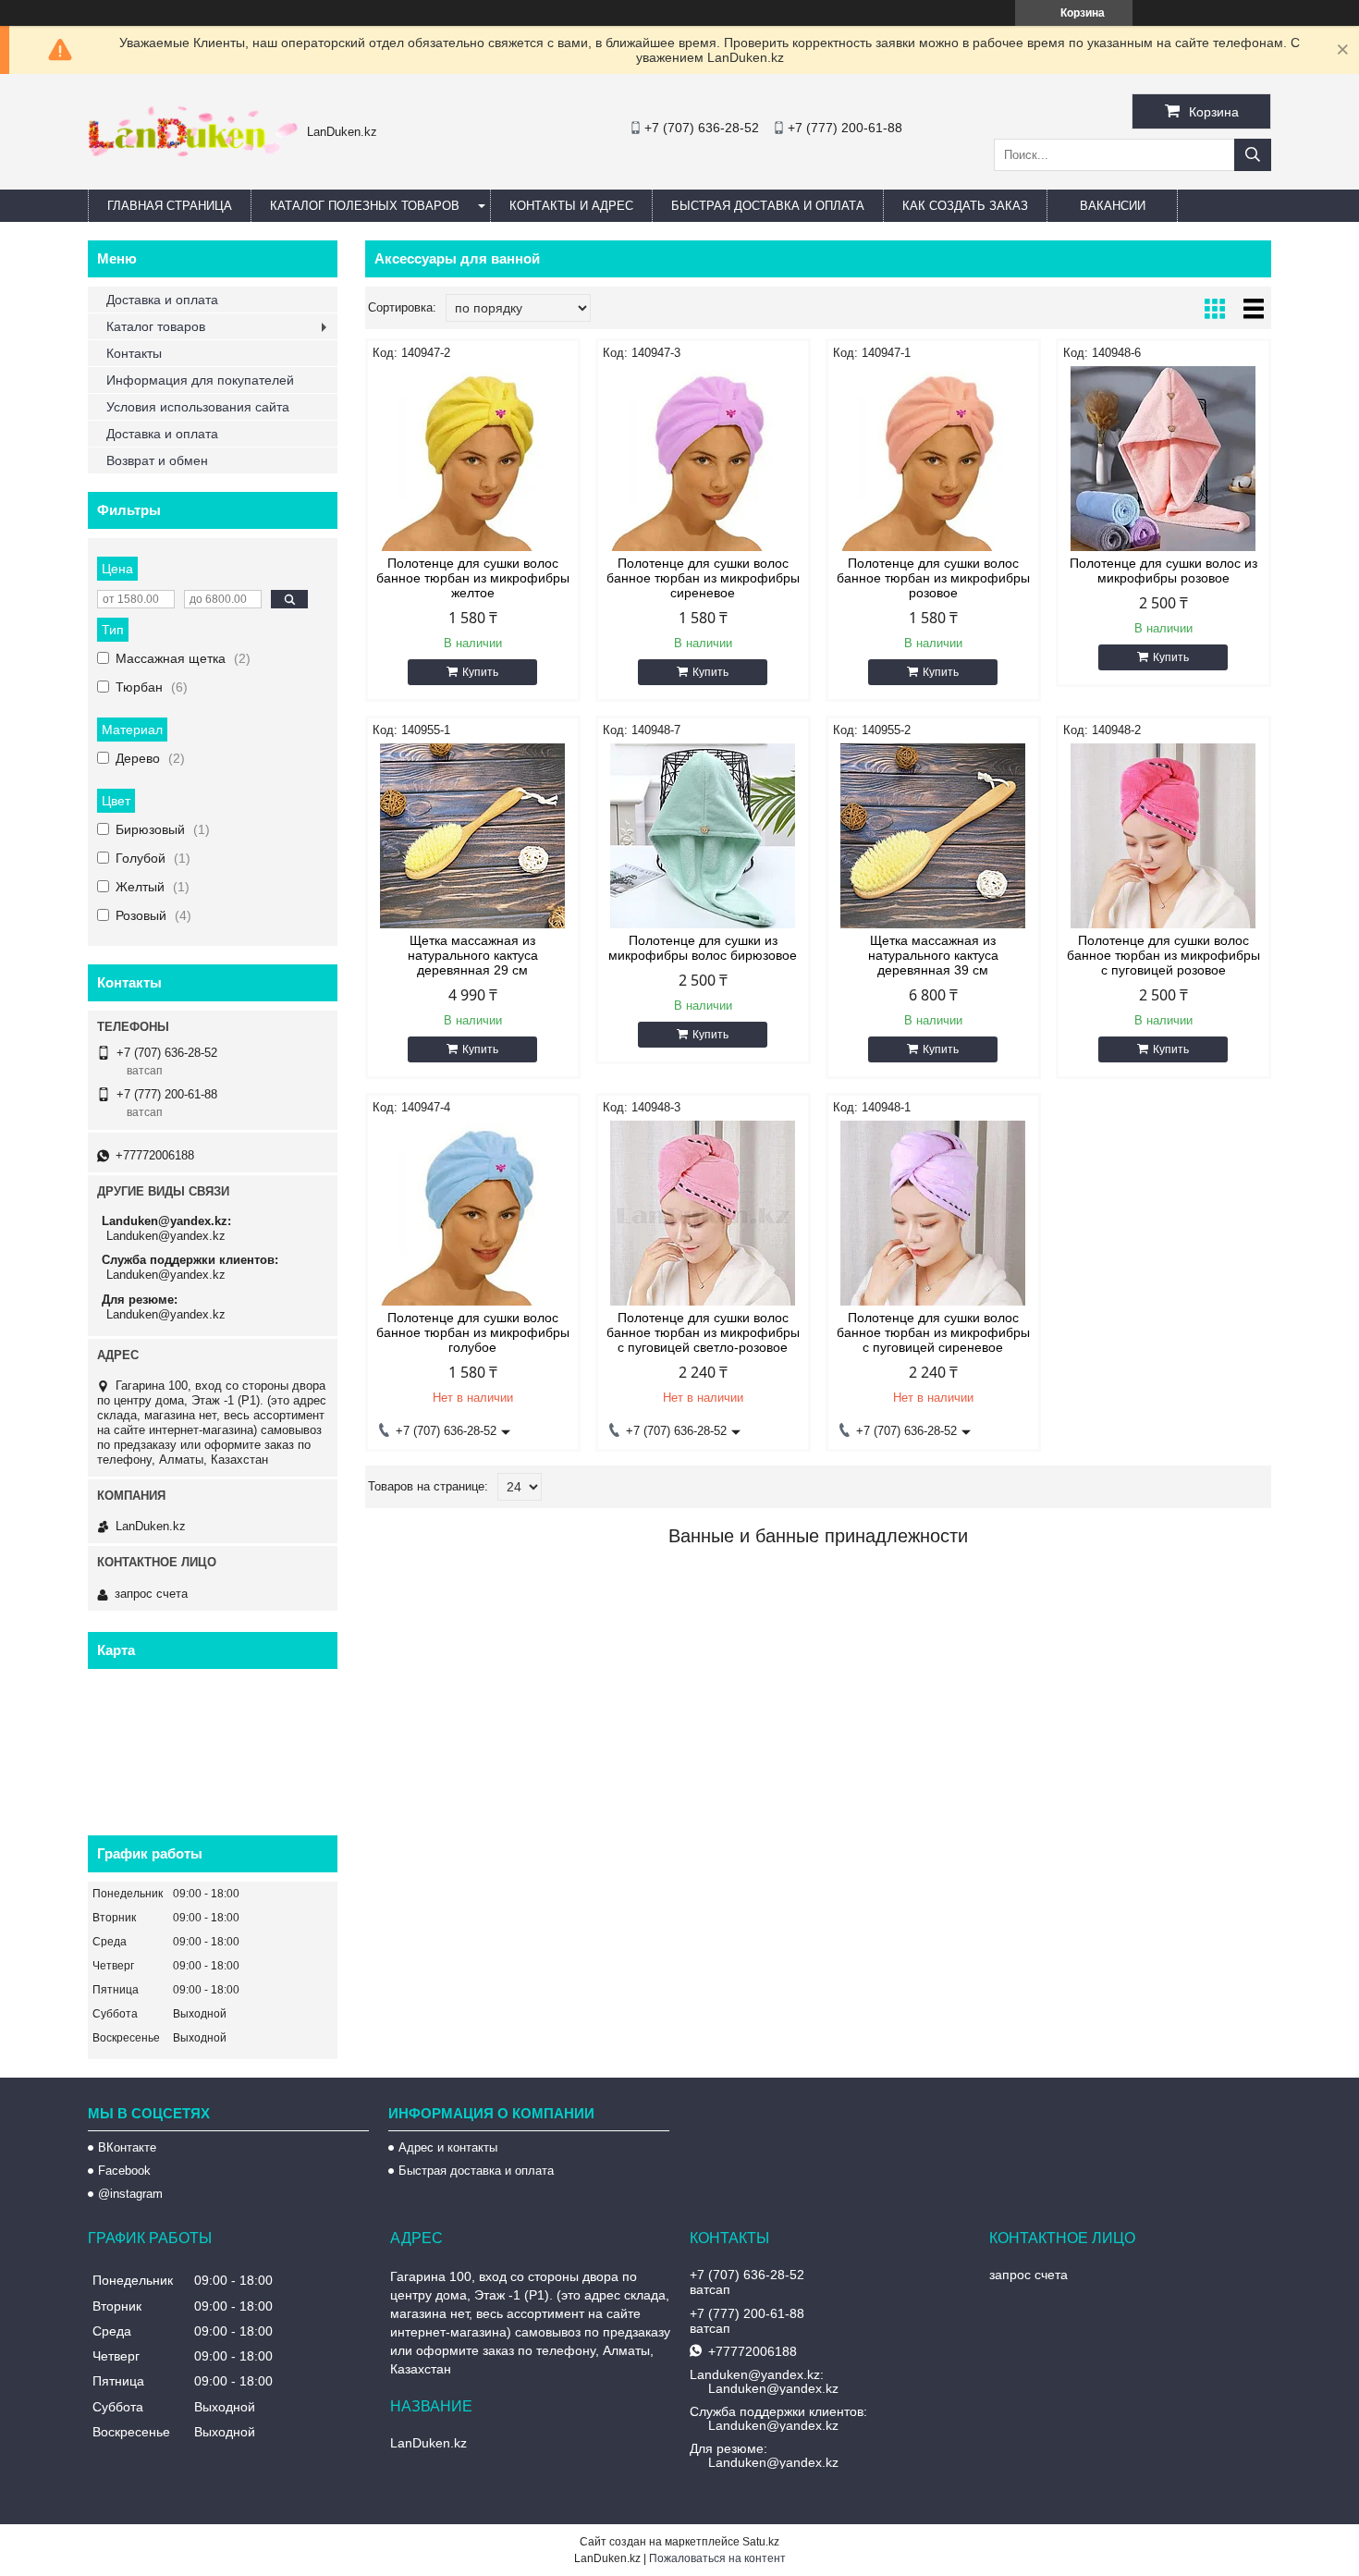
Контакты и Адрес (571, 206)
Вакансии (1113, 206)
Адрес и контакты (448, 2147)
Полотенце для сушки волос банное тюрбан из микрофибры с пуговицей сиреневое (933, 1332)
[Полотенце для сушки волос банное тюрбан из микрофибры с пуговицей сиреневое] (933, 1213)
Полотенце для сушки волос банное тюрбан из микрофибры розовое (933, 578)
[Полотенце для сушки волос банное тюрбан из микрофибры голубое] (473, 1213)
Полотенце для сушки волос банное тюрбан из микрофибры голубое (473, 1332)
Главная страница (170, 206)
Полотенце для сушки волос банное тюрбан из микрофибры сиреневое (703, 578)
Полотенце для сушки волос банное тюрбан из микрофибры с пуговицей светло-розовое (703, 1332)
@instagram (130, 2194)
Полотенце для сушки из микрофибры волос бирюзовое (703, 948)
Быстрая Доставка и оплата (768, 206)
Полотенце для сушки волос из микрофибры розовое (1163, 570)
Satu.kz (761, 2542)
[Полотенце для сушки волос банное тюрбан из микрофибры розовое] (933, 459)
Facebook (124, 2171)
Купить (480, 672)
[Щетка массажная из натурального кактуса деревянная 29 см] (473, 836)
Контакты (134, 353)
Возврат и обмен (157, 460)
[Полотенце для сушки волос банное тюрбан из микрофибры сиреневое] (703, 459)
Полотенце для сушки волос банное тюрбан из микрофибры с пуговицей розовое (1163, 955)
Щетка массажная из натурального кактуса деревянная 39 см (933, 955)
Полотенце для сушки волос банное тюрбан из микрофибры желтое (473, 578)
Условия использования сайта (198, 407)
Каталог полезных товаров (365, 206)
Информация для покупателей (200, 380)
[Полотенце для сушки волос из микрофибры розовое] (1163, 459)
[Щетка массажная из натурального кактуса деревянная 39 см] (933, 836)
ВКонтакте (127, 2147)
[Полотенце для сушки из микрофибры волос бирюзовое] (703, 836)
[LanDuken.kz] (193, 152)
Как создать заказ (965, 206)
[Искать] (1253, 155)
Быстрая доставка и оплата (476, 2171)
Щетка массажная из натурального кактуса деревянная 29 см (473, 955)
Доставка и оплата (162, 300)
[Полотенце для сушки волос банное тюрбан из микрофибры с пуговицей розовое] (1163, 836)
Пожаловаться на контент (717, 2558)
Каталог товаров (156, 326)
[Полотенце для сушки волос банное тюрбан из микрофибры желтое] (473, 459)
